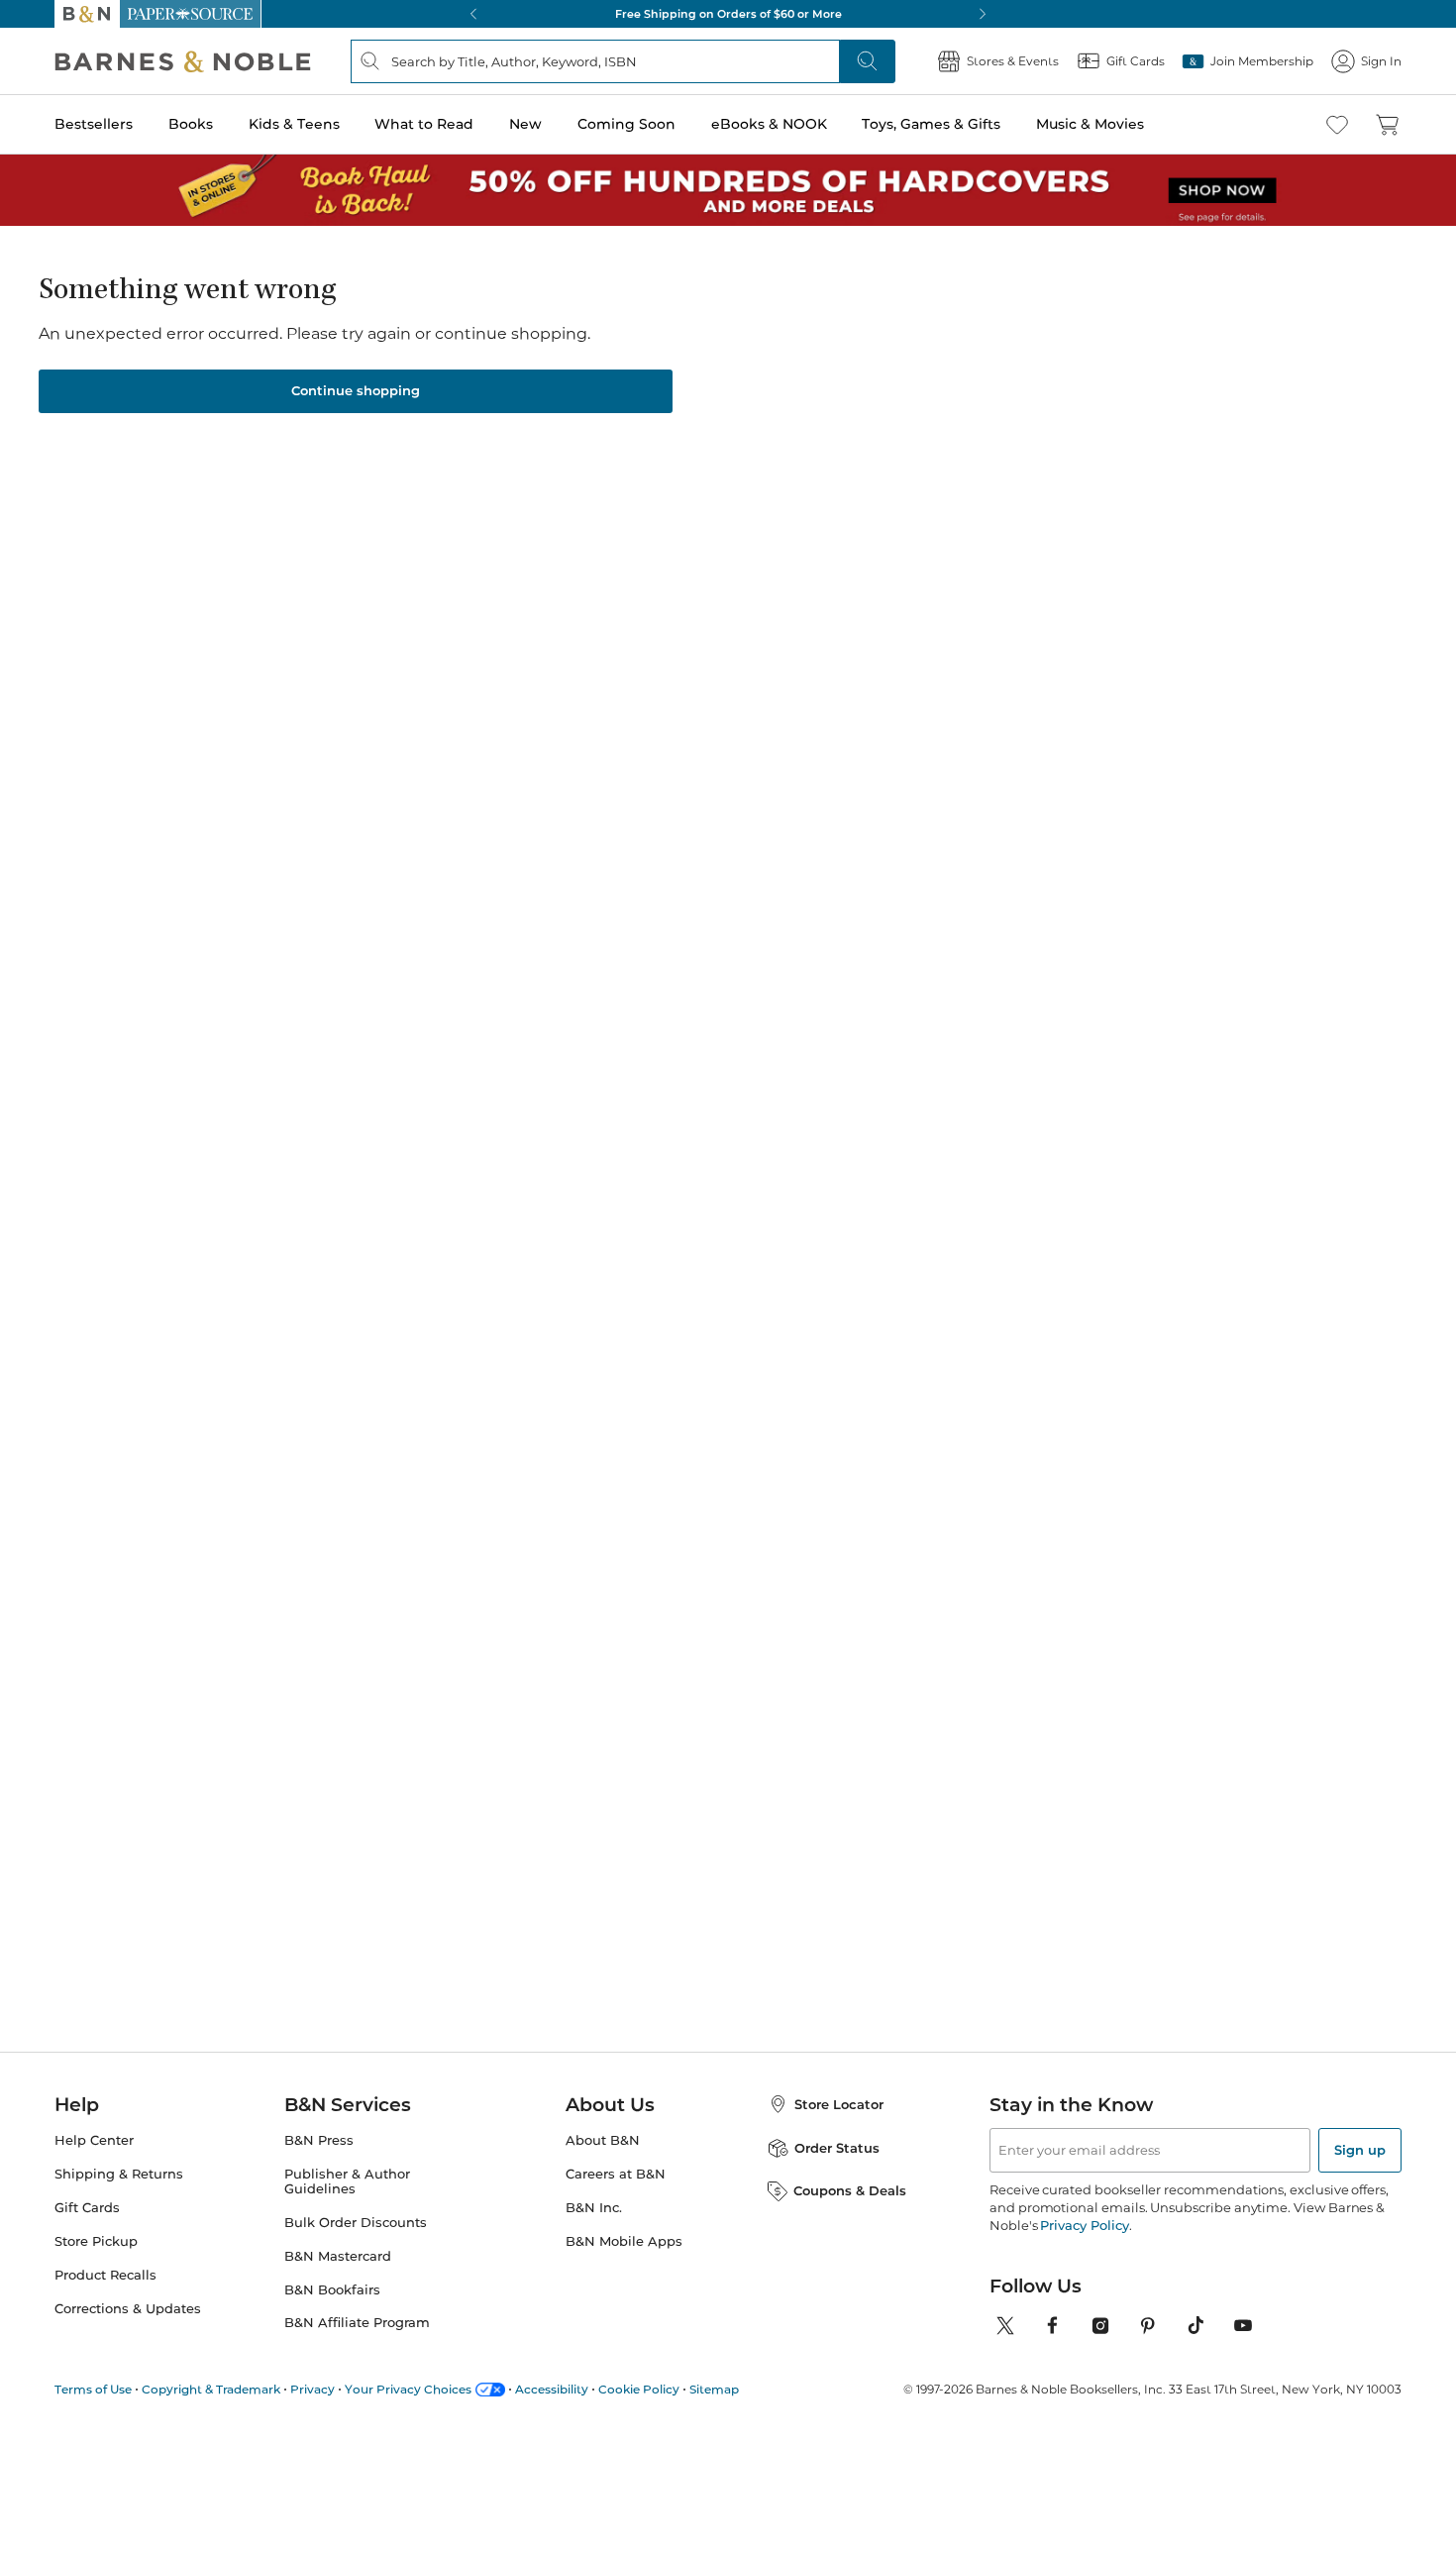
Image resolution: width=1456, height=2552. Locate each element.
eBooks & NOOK (769, 124)
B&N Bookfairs (332, 2290)
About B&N (603, 2140)
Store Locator (839, 2104)
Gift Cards (87, 2208)
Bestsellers (94, 124)
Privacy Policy (1084, 2225)
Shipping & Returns (119, 2174)
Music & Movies (1090, 124)
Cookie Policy (639, 2389)
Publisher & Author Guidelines (347, 2181)
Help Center (94, 2140)
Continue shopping (356, 390)
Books (191, 124)
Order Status (837, 2148)
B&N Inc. (594, 2208)
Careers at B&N (616, 2174)
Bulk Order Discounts (356, 2223)
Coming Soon (626, 124)
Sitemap (714, 2389)
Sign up (1360, 2150)
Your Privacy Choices (408, 2389)
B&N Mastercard (338, 2256)
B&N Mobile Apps (624, 2241)
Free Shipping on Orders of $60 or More (728, 14)
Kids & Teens (294, 124)
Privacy (312, 2389)
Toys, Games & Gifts (931, 124)
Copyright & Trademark (211, 2389)
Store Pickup (96, 2241)
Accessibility (552, 2389)
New (525, 124)
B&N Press (319, 2140)
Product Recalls (105, 2275)
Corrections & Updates (128, 2309)
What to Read (424, 124)
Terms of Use (93, 2389)
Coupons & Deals (850, 2190)
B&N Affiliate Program (357, 2323)
